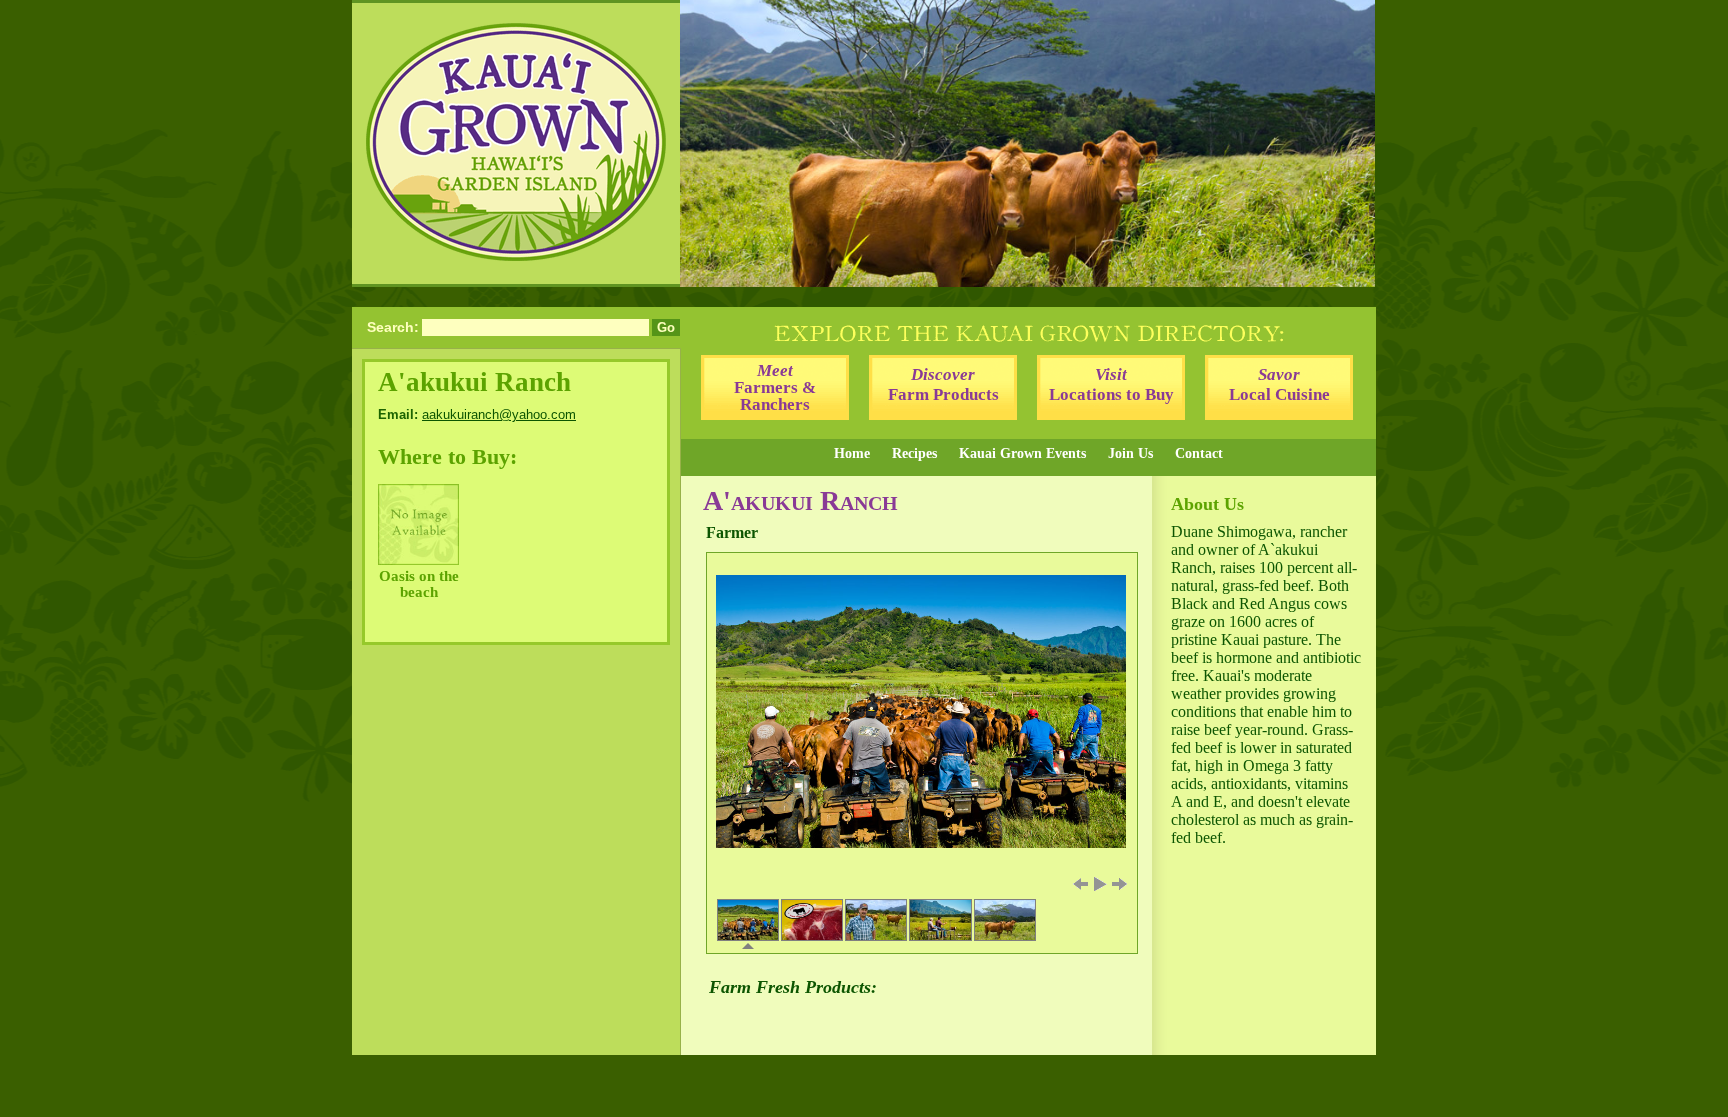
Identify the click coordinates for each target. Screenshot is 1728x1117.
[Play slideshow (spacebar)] (1100, 884)
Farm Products (943, 384)
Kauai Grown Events (1022, 453)
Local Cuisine (1279, 384)
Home (852, 453)
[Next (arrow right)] (1120, 884)
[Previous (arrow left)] (1080, 884)
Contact (1199, 453)
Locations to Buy (1111, 384)
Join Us (1130, 453)
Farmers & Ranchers (775, 387)
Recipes (914, 453)
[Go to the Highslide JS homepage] (718, 564)
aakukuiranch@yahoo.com (499, 414)
